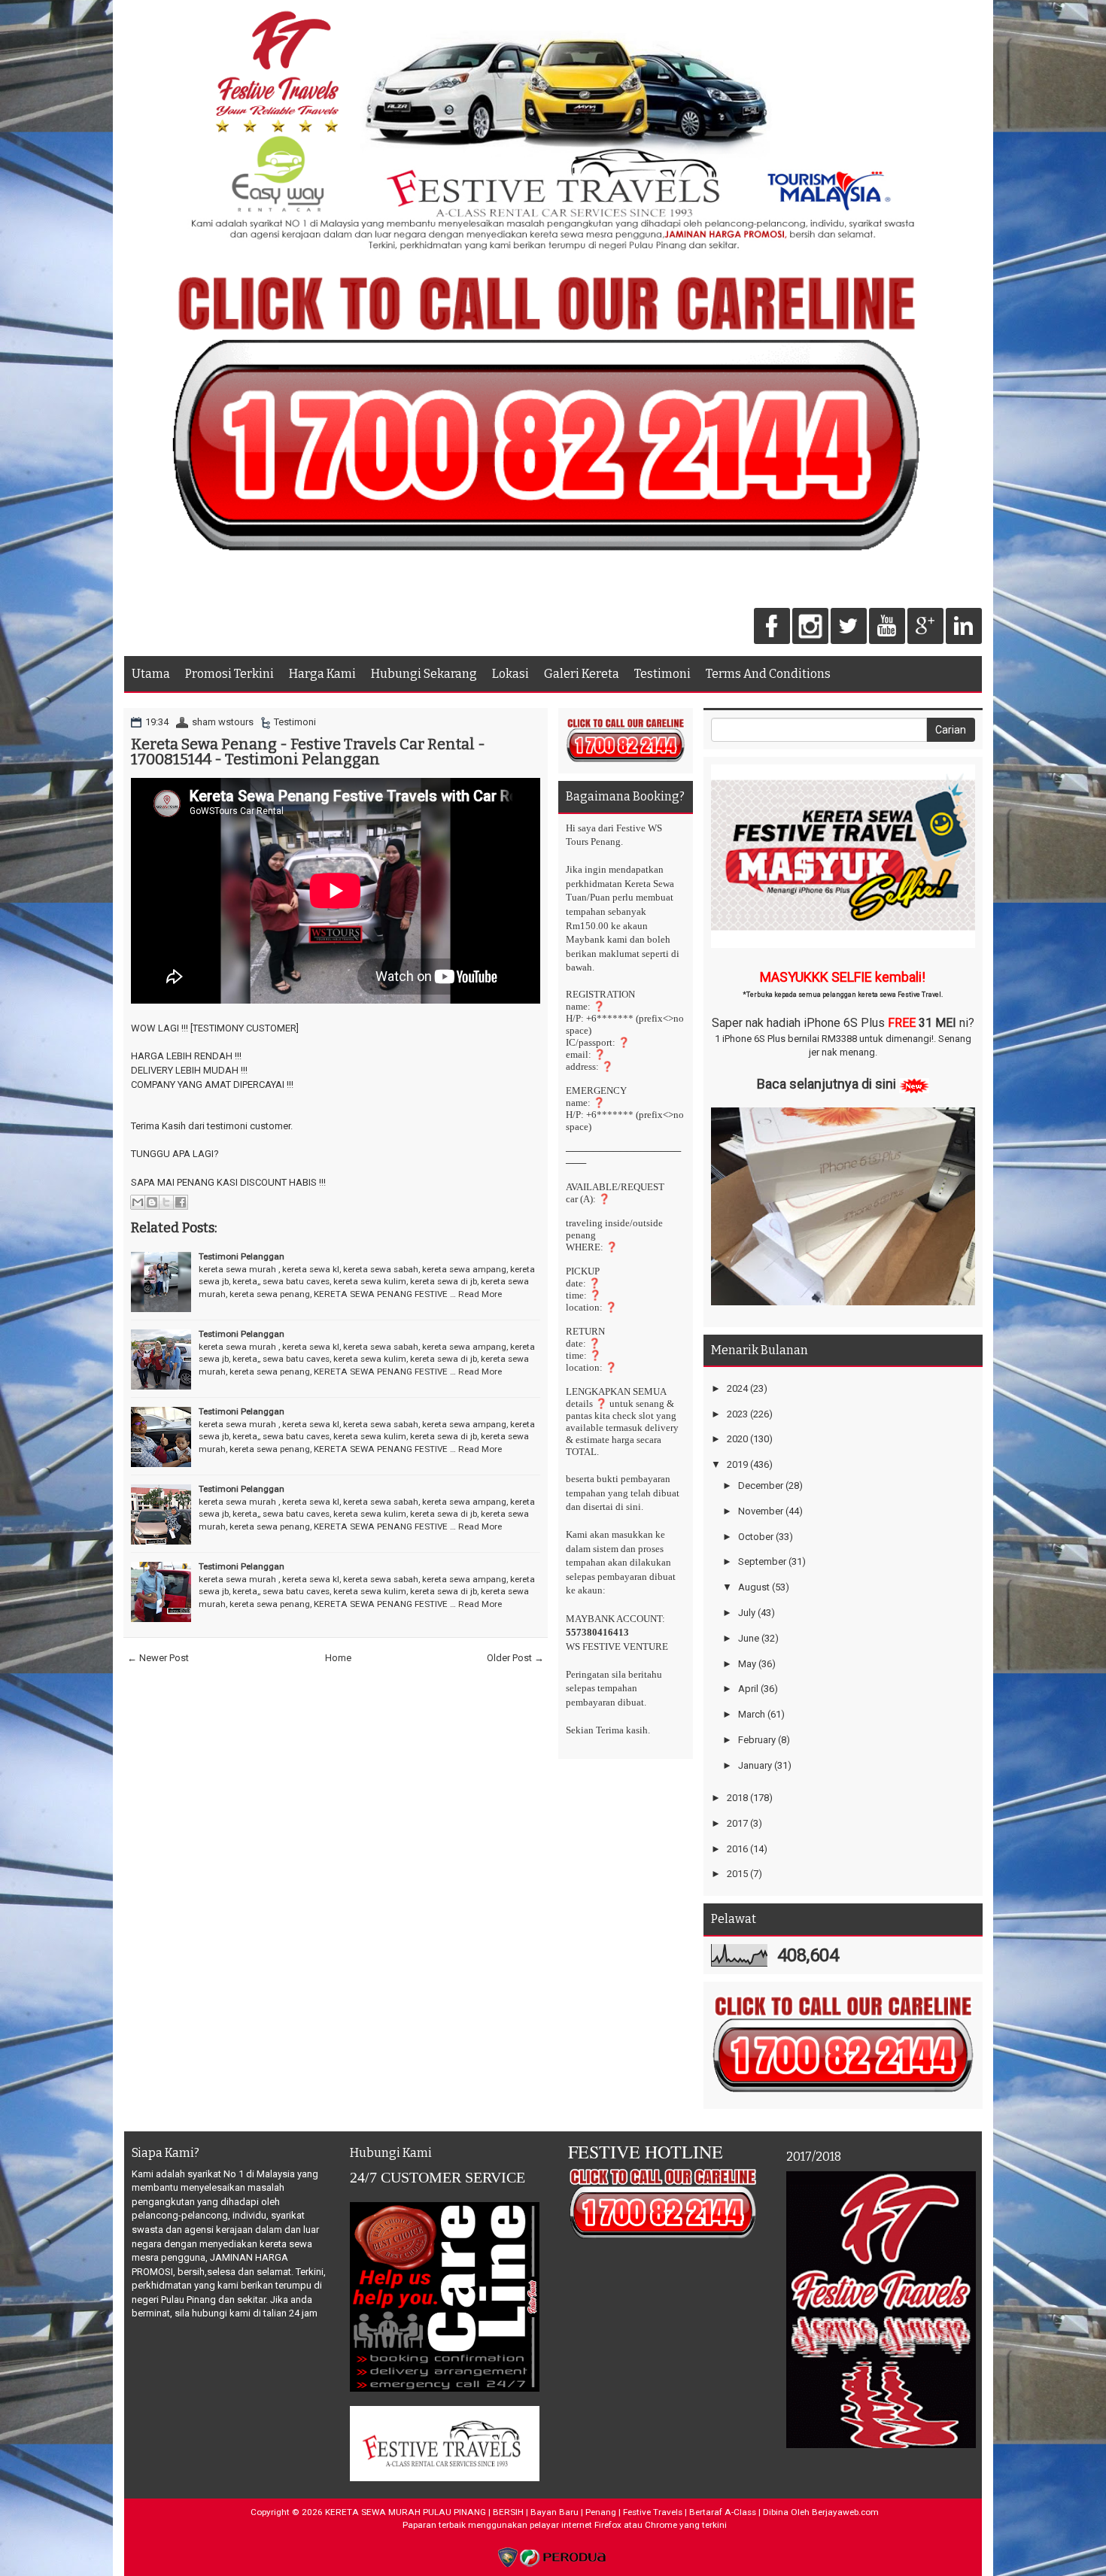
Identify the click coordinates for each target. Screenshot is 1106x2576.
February (757, 1740)
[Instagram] (810, 627)
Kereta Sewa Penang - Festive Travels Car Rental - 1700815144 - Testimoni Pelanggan (308, 752)
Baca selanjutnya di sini (826, 1084)
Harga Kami (322, 674)
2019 (737, 1464)
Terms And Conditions (768, 674)
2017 (737, 1823)
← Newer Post (158, 1658)
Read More (480, 1294)
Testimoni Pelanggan (242, 1256)
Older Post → (515, 1658)
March (752, 1714)
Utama (151, 674)
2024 (737, 1388)
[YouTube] (887, 627)
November (761, 1511)
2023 (737, 1414)
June (749, 1638)
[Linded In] (964, 627)
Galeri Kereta (582, 674)
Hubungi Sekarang (424, 674)
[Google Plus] (925, 627)
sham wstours (223, 722)
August (754, 1587)
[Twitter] (849, 627)
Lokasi (510, 674)
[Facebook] (772, 627)
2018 (737, 1798)
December (761, 1485)
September (762, 1561)
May (747, 1664)
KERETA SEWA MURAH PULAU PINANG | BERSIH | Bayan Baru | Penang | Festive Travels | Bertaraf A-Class (541, 2512)
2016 (737, 1849)
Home (338, 1658)
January (755, 1765)
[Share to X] (166, 1202)
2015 (737, 1874)
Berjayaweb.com (845, 2512)
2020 (737, 1439)
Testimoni (662, 674)
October (756, 1537)
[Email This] (138, 1202)
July (747, 1613)
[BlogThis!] (152, 1202)
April (748, 1689)
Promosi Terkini (229, 674)
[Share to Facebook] (181, 1202)
